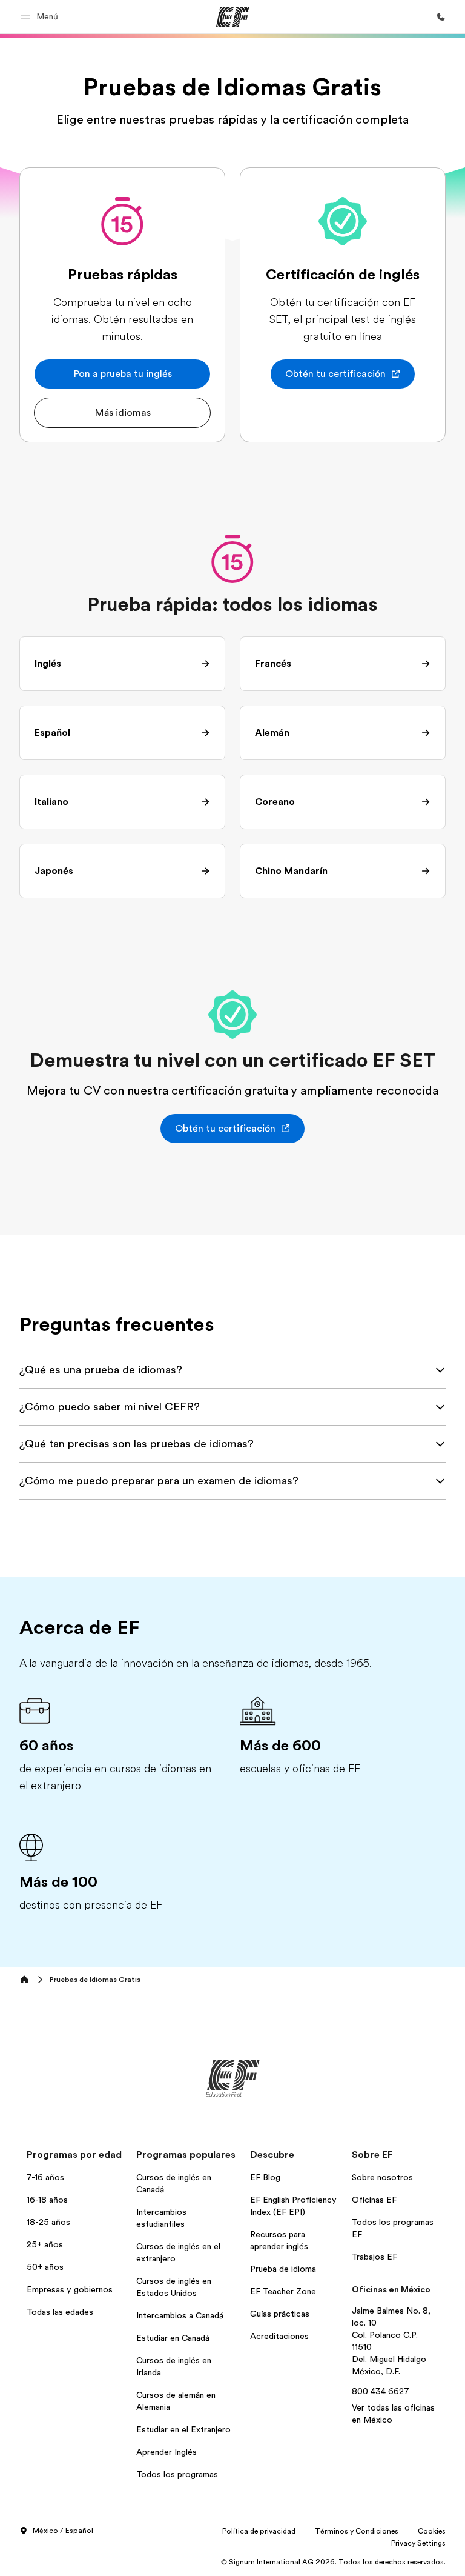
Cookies (432, 2531)
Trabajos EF (374, 2257)
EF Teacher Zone (283, 2291)
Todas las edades (60, 2312)
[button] (41, 17)
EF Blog (265, 2177)
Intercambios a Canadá (180, 2315)
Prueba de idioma (283, 2269)
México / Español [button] (63, 2531)
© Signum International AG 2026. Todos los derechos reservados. (333, 2562)
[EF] (233, 17)
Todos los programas (177, 2474)
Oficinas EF (374, 2200)
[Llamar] (441, 17)
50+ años (45, 2267)
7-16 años (45, 2177)
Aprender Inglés (167, 2452)
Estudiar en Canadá (173, 2338)
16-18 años (47, 2200)
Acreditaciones (279, 2336)
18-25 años (48, 2222)
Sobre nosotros (382, 2177)
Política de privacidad (259, 2531)
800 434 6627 (381, 2391)
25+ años (45, 2244)
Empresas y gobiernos (70, 2289)
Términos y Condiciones (357, 2531)
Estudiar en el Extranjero (183, 2429)
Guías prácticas (280, 2314)
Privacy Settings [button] (418, 2543)
